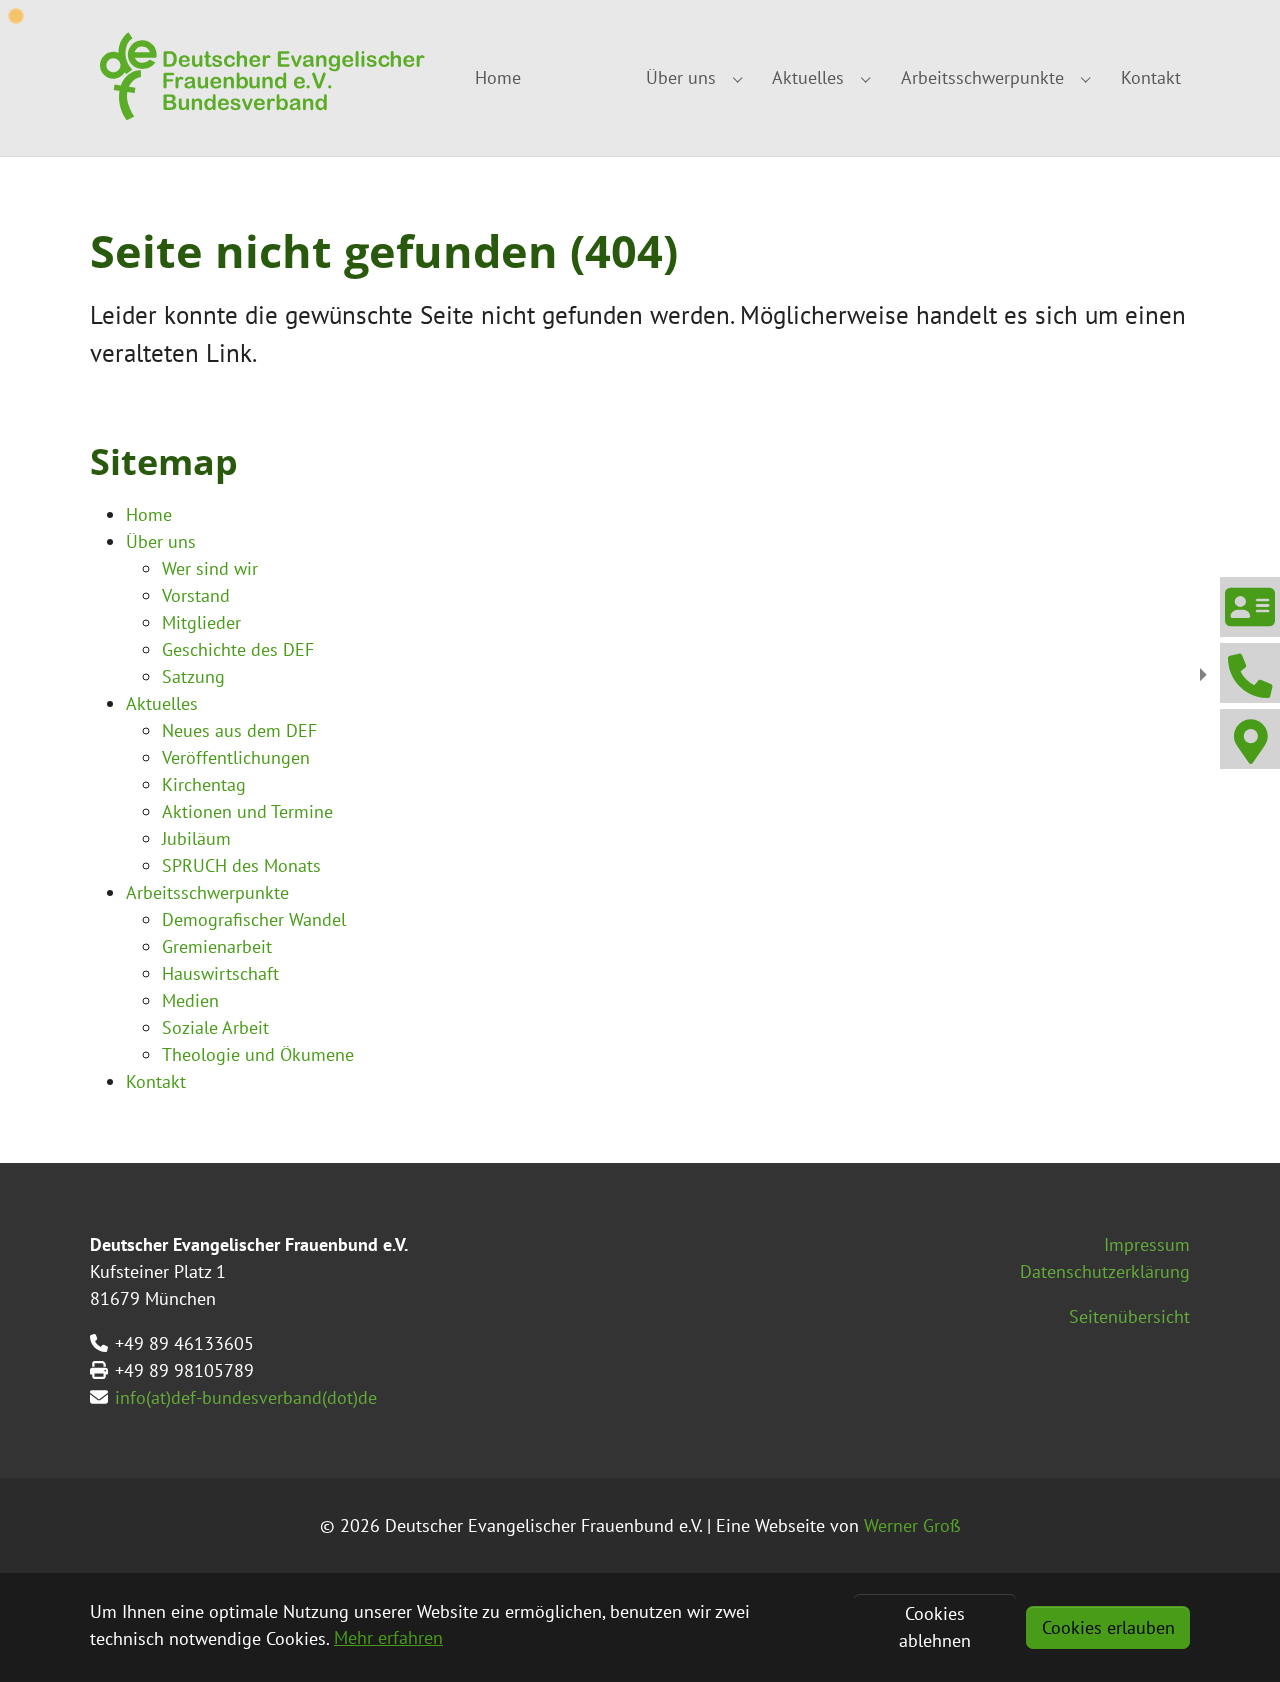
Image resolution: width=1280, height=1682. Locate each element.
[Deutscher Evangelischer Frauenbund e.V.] (260, 78)
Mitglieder (201, 622)
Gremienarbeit (217, 946)
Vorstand (196, 595)
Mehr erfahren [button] (388, 1637)
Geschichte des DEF (238, 649)
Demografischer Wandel (254, 919)
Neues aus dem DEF (239, 730)
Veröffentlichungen (236, 757)
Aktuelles (162, 703)
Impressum (1147, 1244)
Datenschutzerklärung (1105, 1271)
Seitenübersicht (1129, 1316)
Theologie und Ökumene (258, 1054)
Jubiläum (196, 838)
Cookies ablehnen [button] (935, 1627)
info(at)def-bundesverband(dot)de (246, 1397)
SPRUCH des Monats (241, 865)
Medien (190, 1000)
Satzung (193, 676)
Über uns (161, 541)
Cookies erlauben (1108, 1627)
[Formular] (1248, 607)
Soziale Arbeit (215, 1027)
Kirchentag (204, 784)
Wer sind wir (210, 568)
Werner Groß (912, 1525)
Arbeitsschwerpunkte (207, 892)
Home (149, 514)
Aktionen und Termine (247, 811)
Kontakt (156, 1081)
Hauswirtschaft (220, 973)
